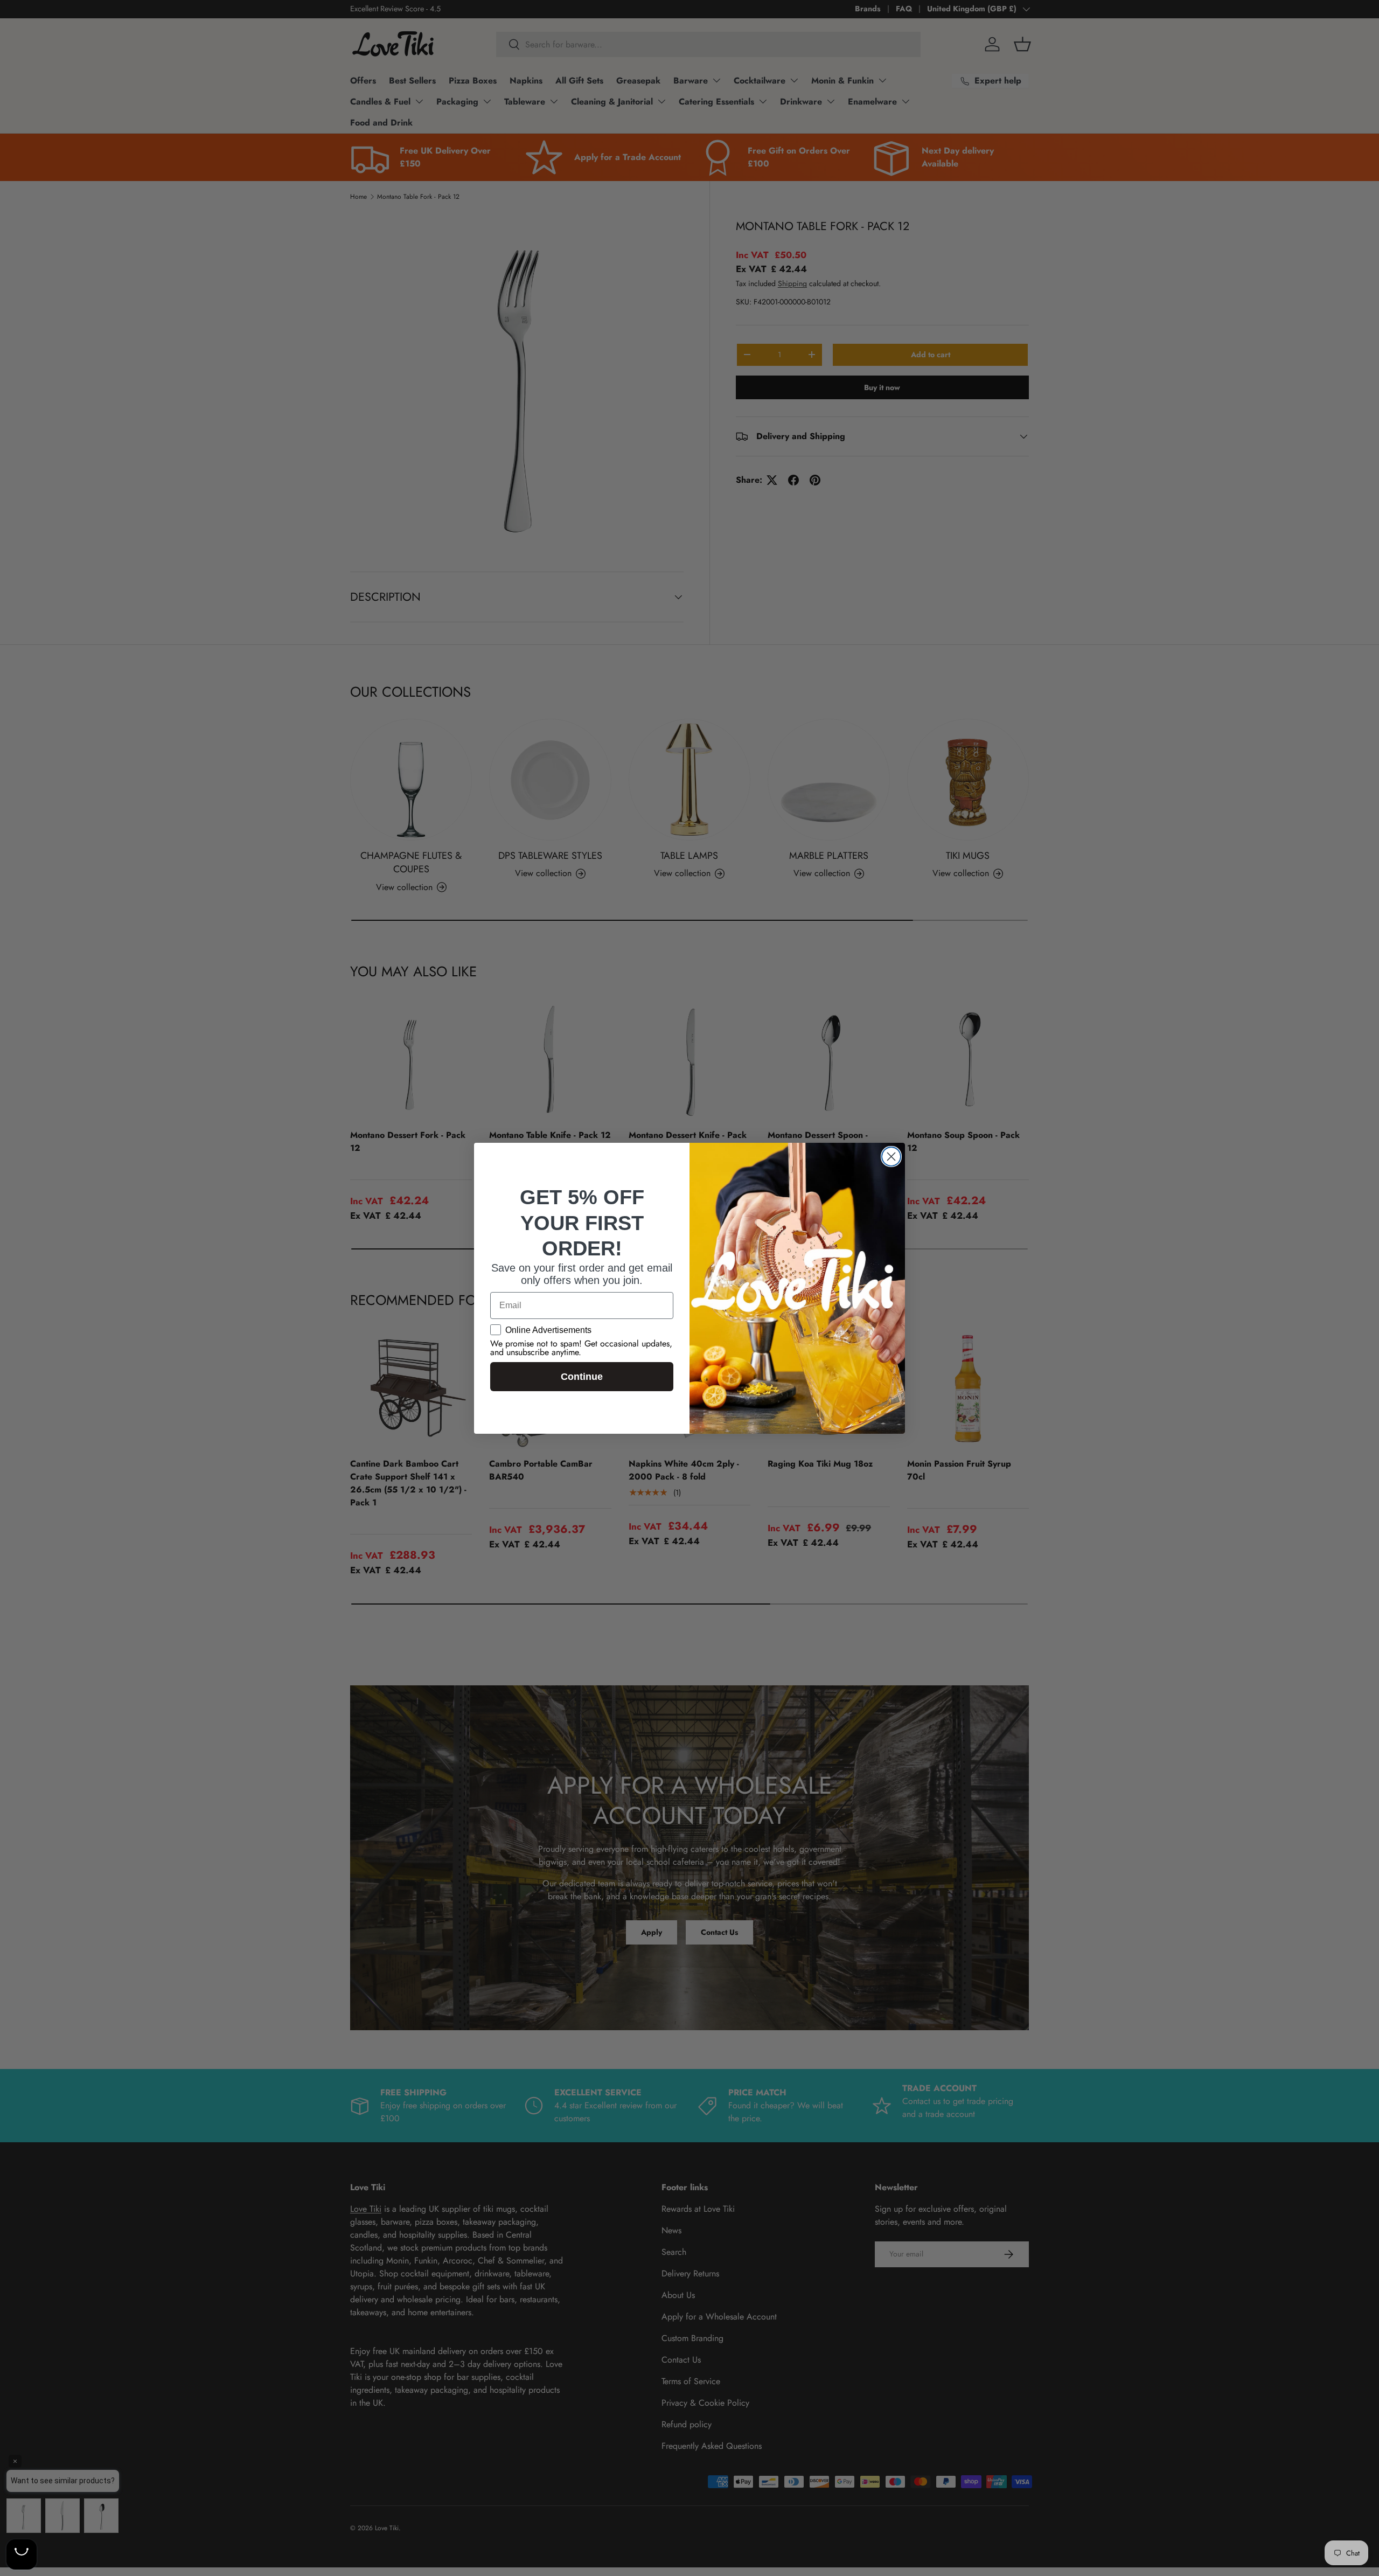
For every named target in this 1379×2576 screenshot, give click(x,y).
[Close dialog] (891, 1157)
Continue (582, 1377)
